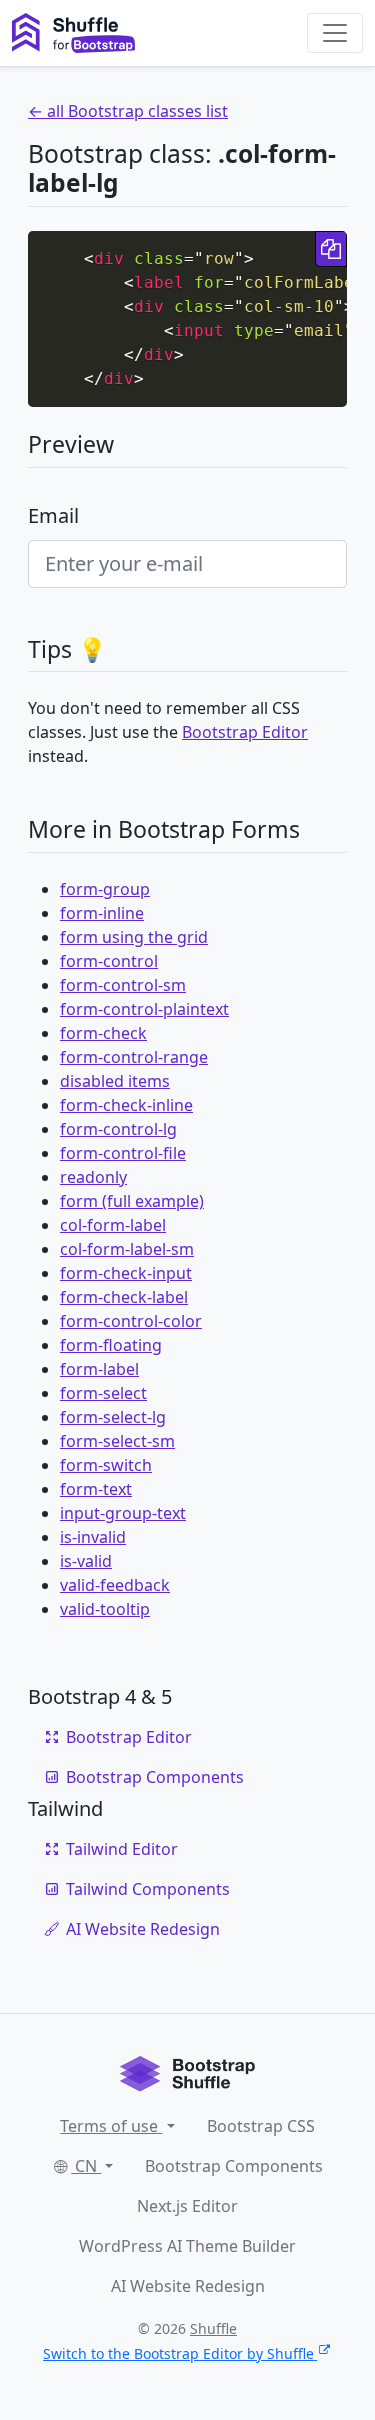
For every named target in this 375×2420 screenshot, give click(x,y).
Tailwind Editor (122, 1849)
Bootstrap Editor (245, 732)
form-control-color (131, 1321)
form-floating (111, 1345)
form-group (105, 889)
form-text (96, 1489)
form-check (103, 1033)
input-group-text (123, 1513)
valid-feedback (115, 1585)
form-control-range (134, 1057)
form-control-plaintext (144, 1009)
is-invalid (93, 1537)
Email (53, 515)
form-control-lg (118, 1129)
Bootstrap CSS (261, 2126)
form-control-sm (123, 985)
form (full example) (132, 1201)
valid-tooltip (105, 1609)
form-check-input (126, 1273)
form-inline (102, 913)
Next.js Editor (187, 2206)
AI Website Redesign (143, 1929)
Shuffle (213, 2328)
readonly (93, 1177)
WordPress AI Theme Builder (187, 2246)
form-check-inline (126, 1105)
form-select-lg (113, 1417)
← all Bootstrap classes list (128, 111)
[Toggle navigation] (335, 33)
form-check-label (124, 1297)
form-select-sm (117, 1441)
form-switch (106, 1465)
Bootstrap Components (155, 1777)
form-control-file (123, 1153)
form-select (103, 1393)
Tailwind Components (148, 1889)
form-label (99, 1369)
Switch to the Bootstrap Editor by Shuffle (178, 2353)
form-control (109, 961)
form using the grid (134, 937)
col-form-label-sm (127, 1249)
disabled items (115, 1081)
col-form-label (113, 1225)
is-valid (86, 1561)
